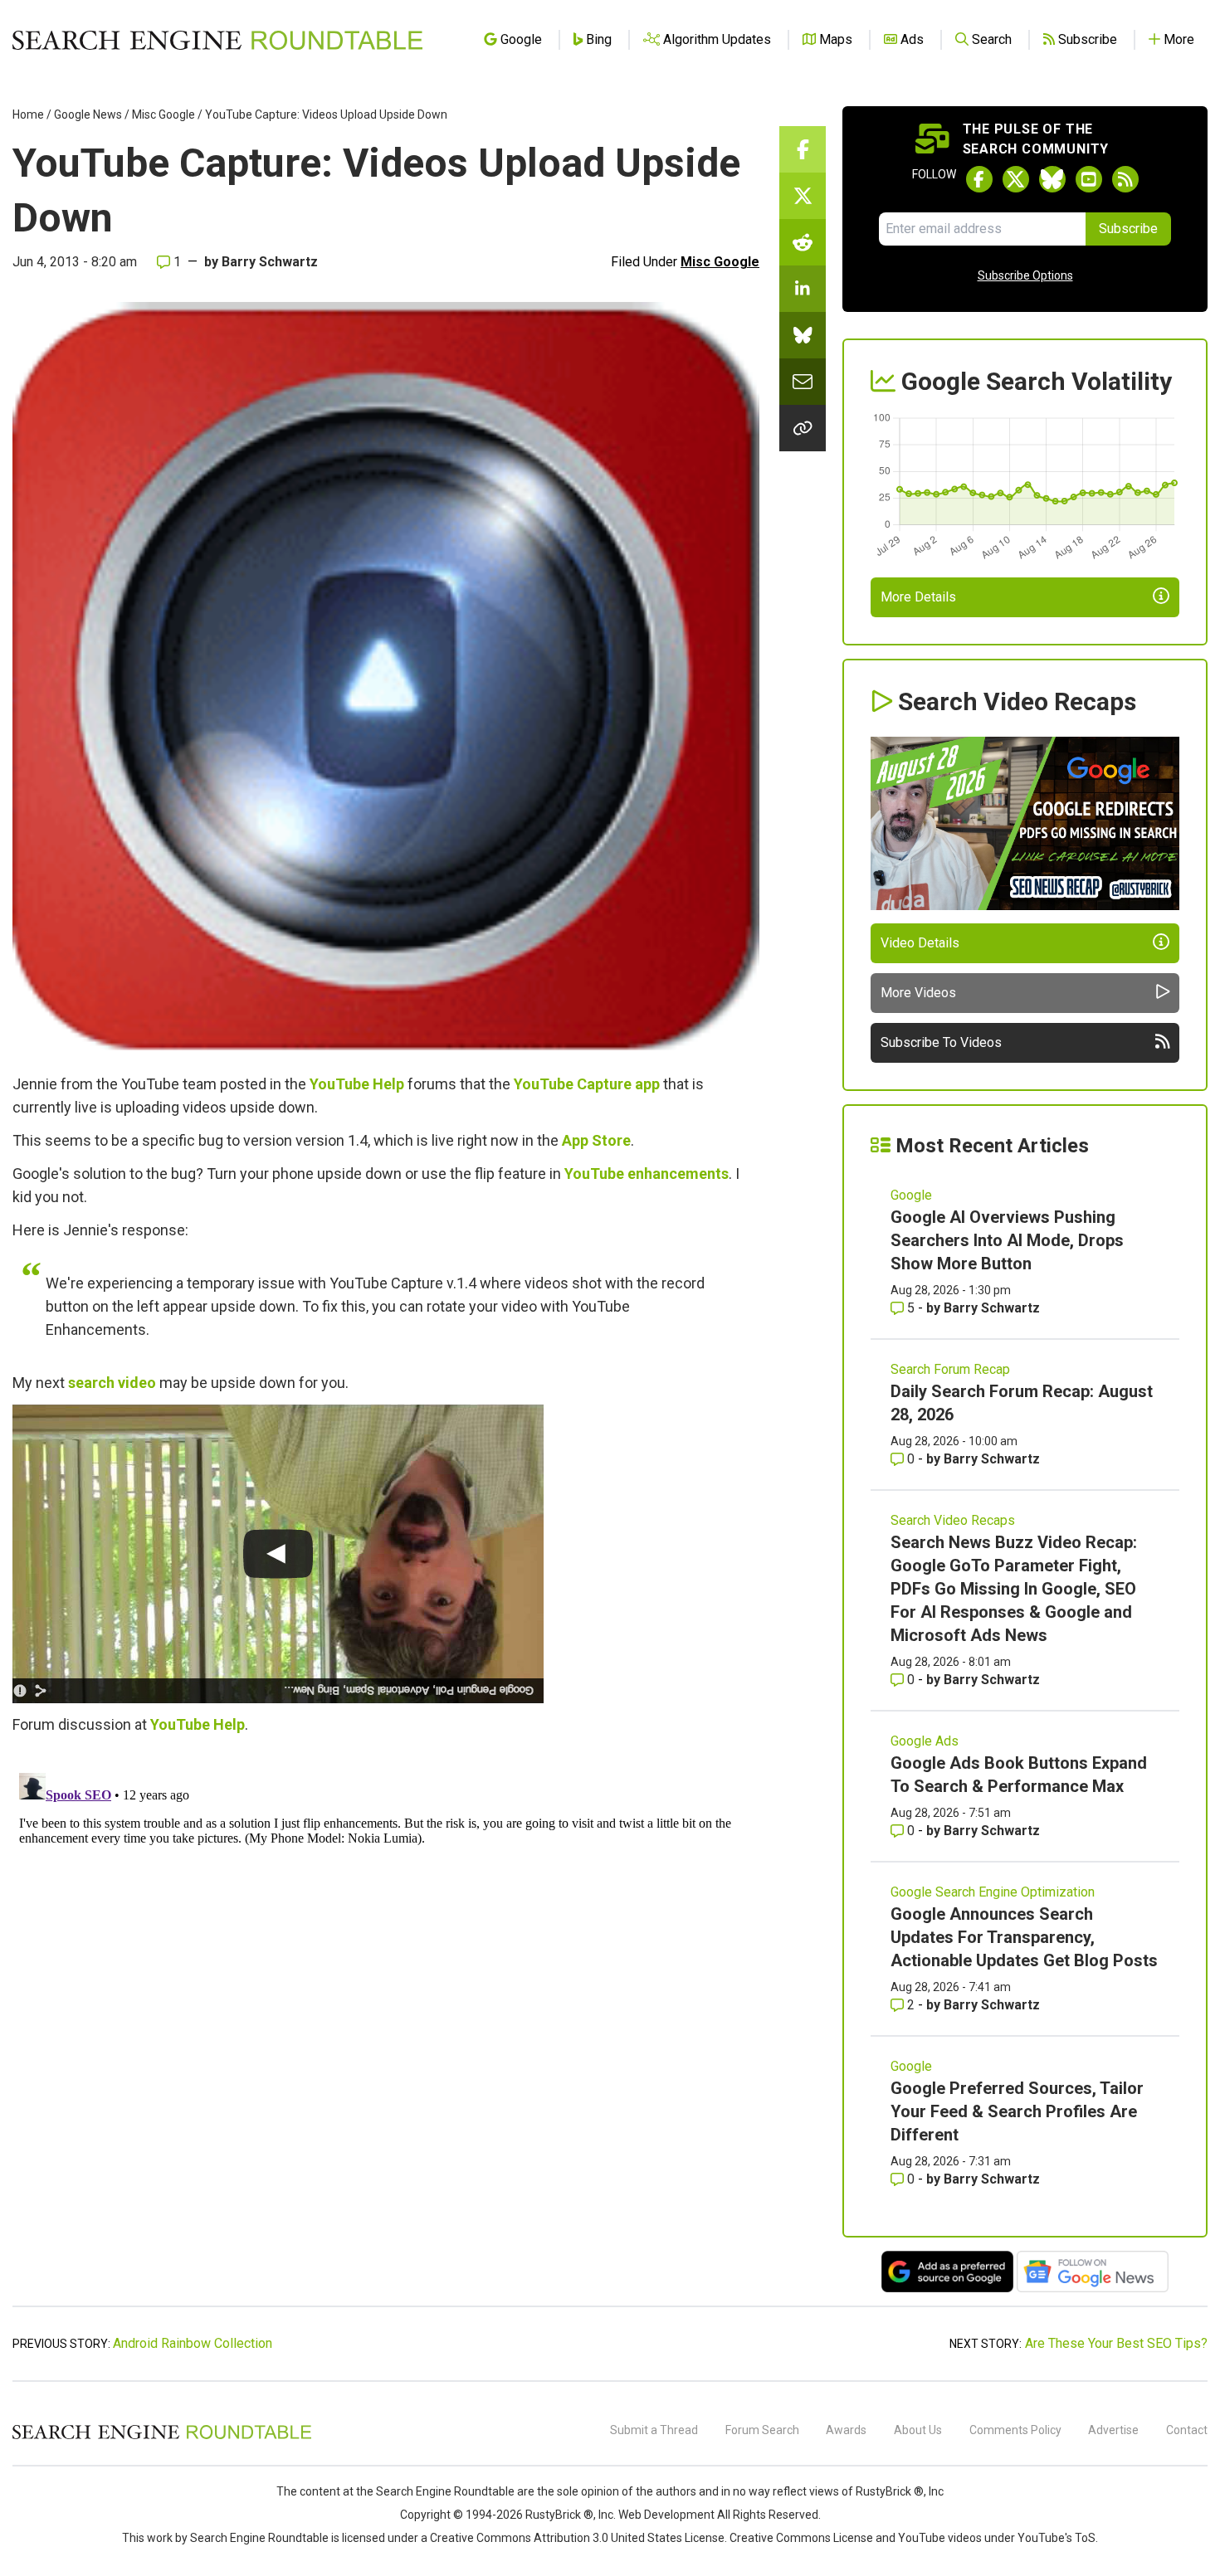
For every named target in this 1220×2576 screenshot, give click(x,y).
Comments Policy (1015, 2430)
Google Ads (925, 1741)
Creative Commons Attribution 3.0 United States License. (578, 2538)
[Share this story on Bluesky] (803, 335)
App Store (596, 1140)
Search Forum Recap (950, 1369)
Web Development (666, 2515)
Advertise (1113, 2430)
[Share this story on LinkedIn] (803, 289)
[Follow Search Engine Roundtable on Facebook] (979, 179)
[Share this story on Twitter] (803, 196)
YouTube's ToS (1057, 2538)
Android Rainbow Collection (193, 2343)
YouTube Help (357, 1084)
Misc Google (163, 114)
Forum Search (762, 2430)
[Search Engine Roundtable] (162, 2437)
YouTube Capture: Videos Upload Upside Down (326, 114)
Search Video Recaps (953, 1520)
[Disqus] (386, 1974)
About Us (918, 2430)
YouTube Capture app (587, 1084)
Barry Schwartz (270, 262)
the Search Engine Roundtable (437, 2491)
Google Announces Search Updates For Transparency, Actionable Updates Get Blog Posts (1024, 1937)
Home (28, 114)
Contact (1187, 2430)
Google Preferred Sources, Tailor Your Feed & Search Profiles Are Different (1017, 2111)
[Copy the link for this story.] (803, 428)
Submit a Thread (654, 2430)
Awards (846, 2430)
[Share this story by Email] (803, 382)
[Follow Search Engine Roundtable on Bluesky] (1052, 179)
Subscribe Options (1025, 275)
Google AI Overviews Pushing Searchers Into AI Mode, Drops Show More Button (1007, 1240)
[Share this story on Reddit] (803, 242)
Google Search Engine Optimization (993, 1892)
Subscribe (1128, 229)
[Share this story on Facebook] (803, 149)
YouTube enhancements (647, 1174)
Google (911, 1195)
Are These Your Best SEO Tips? (1116, 2343)
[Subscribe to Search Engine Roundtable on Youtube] (1089, 179)
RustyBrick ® (559, 2515)
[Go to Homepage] (217, 40)
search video (112, 1383)
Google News (88, 114)
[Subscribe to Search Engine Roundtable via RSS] (1125, 179)
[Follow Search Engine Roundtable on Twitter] (1016, 179)
